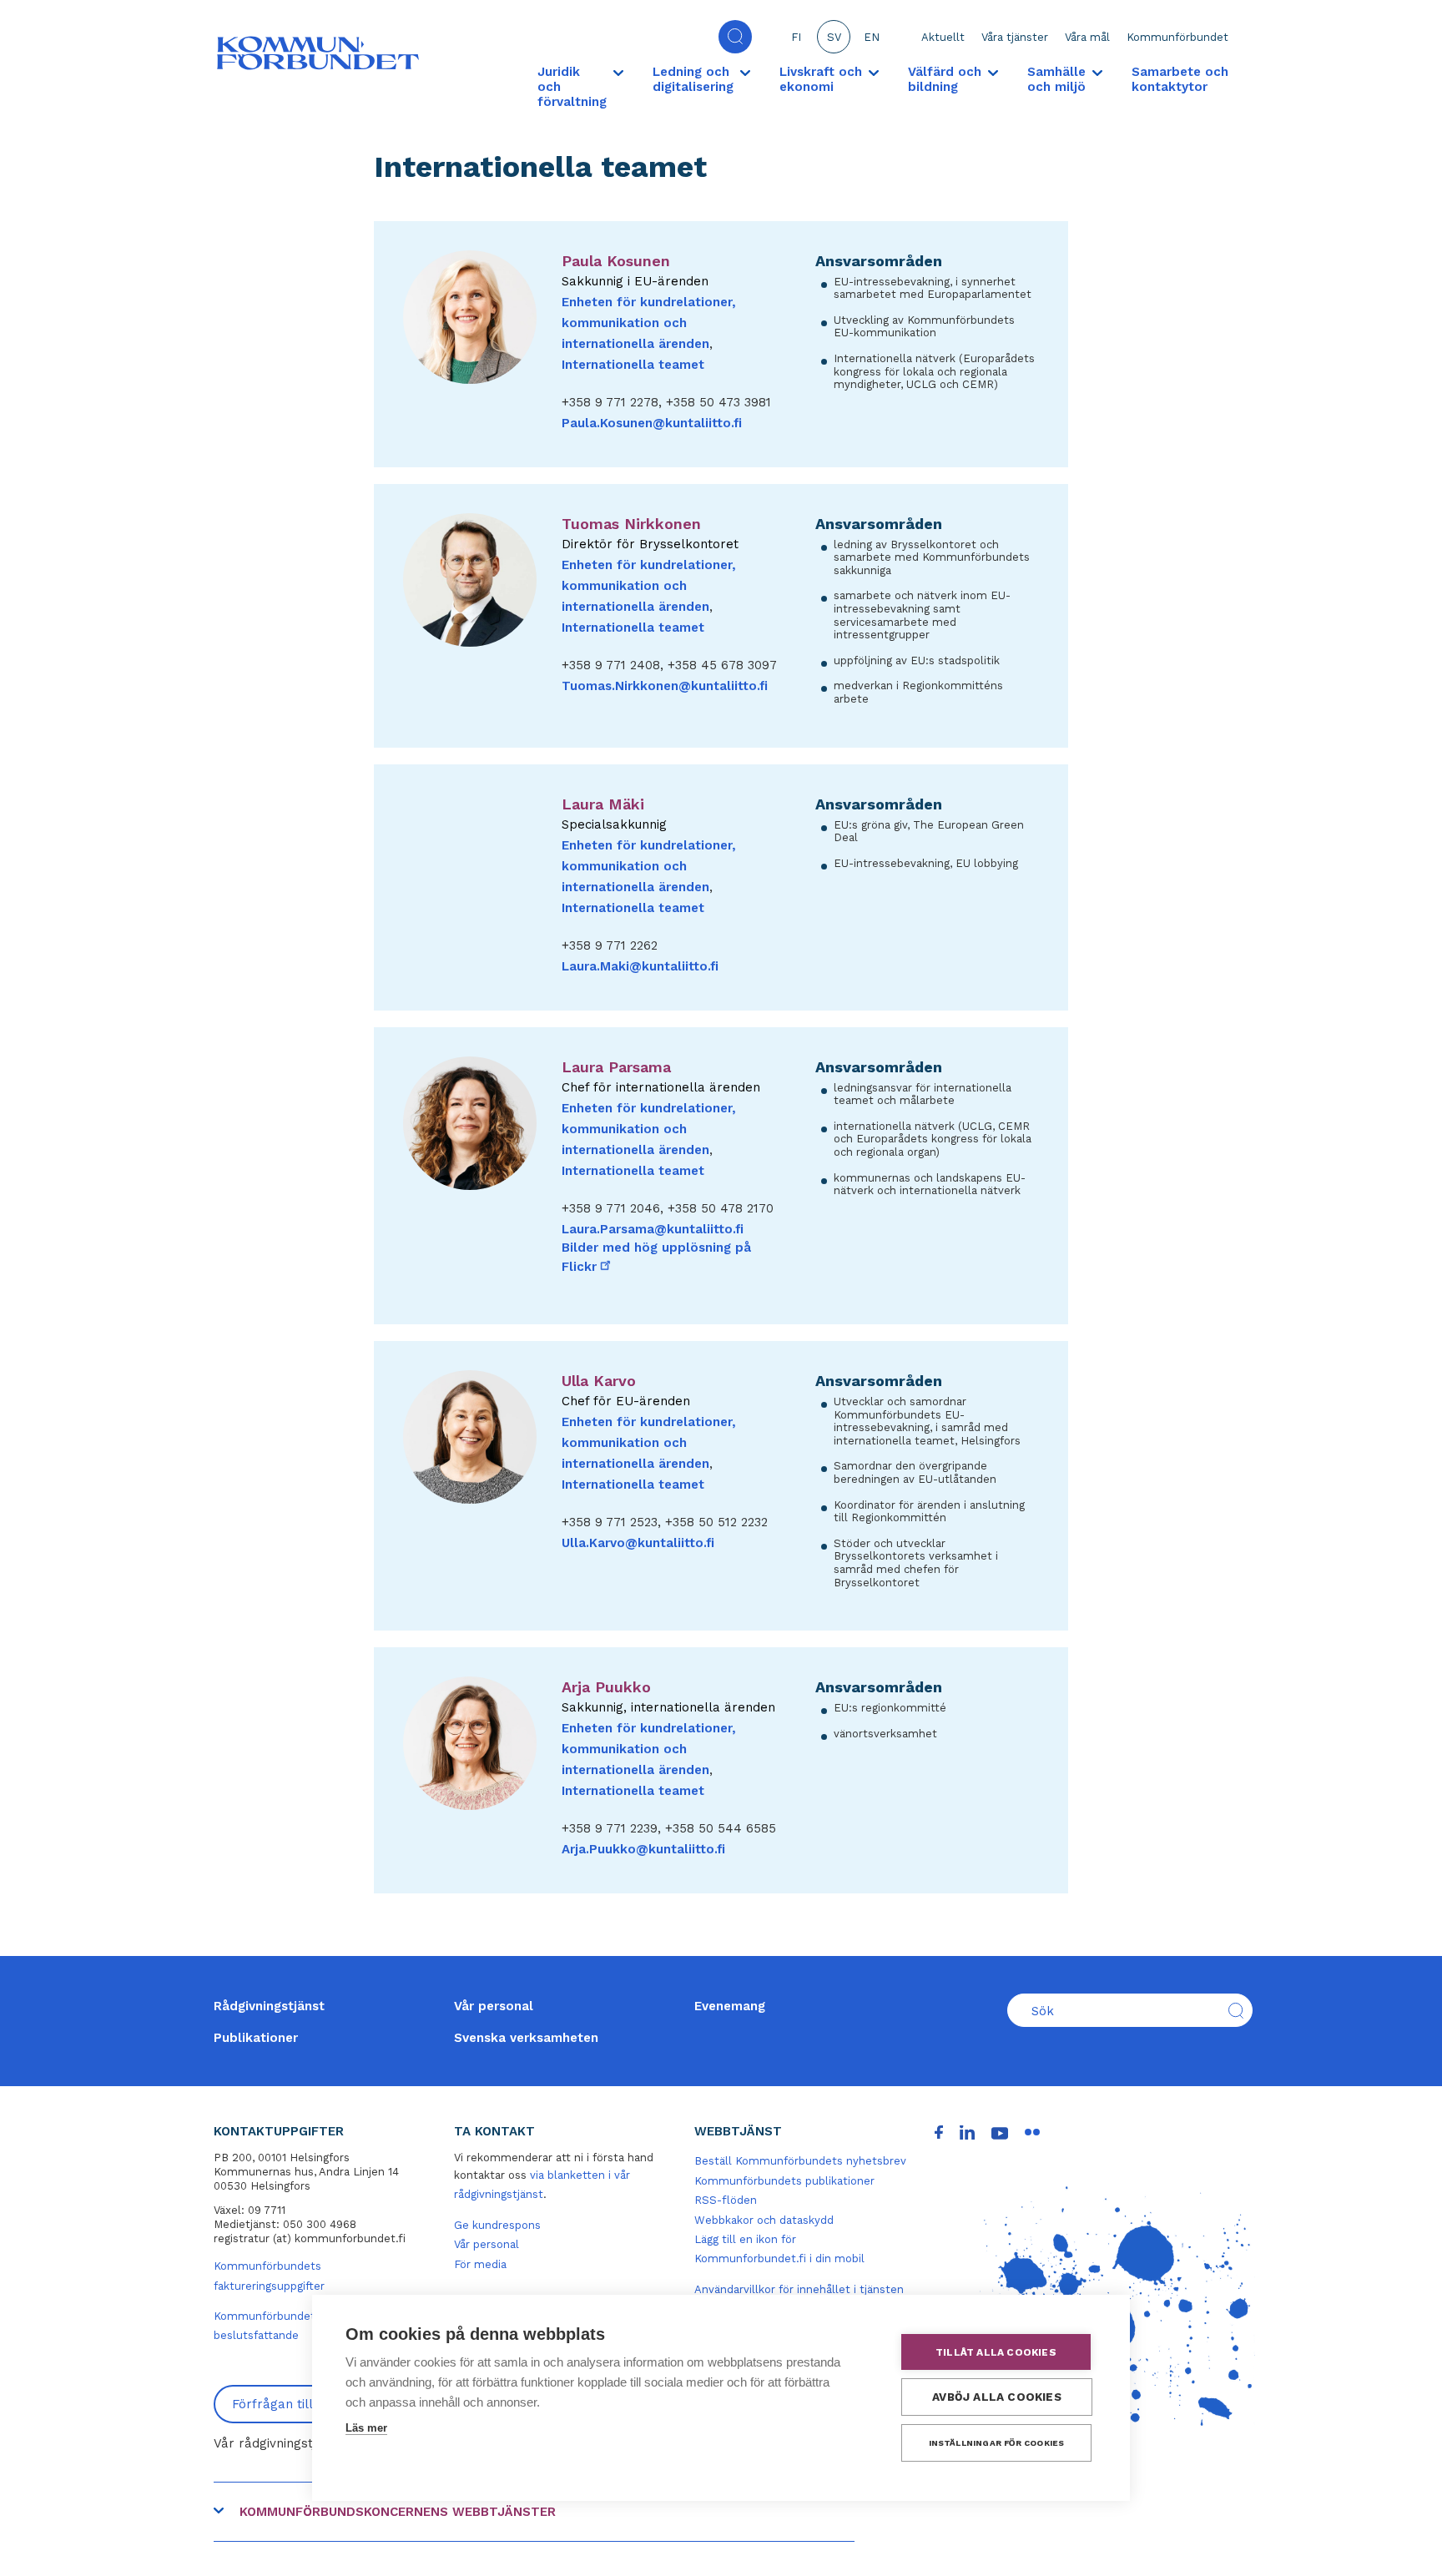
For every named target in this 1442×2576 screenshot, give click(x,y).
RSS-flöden (726, 2200)
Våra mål (1087, 37)
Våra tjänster (1015, 37)
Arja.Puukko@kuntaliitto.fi (643, 1849)
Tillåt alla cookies (996, 2352)
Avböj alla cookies (997, 2397)
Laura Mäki (603, 804)
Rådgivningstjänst (269, 2006)
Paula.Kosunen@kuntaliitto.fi (652, 423)
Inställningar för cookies (997, 2443)
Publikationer (256, 2038)
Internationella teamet (633, 365)
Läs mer (366, 2428)
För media (480, 2264)
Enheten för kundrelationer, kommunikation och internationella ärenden (649, 323)
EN (872, 37)
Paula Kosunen (616, 261)
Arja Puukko (606, 1687)
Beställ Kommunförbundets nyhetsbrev (800, 2161)
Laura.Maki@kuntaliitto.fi (640, 966)
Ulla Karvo (599, 1381)
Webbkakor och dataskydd (764, 2220)
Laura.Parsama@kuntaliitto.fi (653, 1229)
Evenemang (730, 2006)
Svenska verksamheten (526, 2038)
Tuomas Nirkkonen (631, 524)
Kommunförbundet (1177, 37)
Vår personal (494, 2006)
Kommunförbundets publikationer (784, 2181)
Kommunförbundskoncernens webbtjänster (398, 2512)
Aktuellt (943, 37)
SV (834, 37)
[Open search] (735, 37)
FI (796, 37)
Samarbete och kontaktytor (1180, 79)
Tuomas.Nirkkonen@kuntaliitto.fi (665, 686)
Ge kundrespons (497, 2225)
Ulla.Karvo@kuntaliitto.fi (638, 1543)
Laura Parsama (616, 1067)
